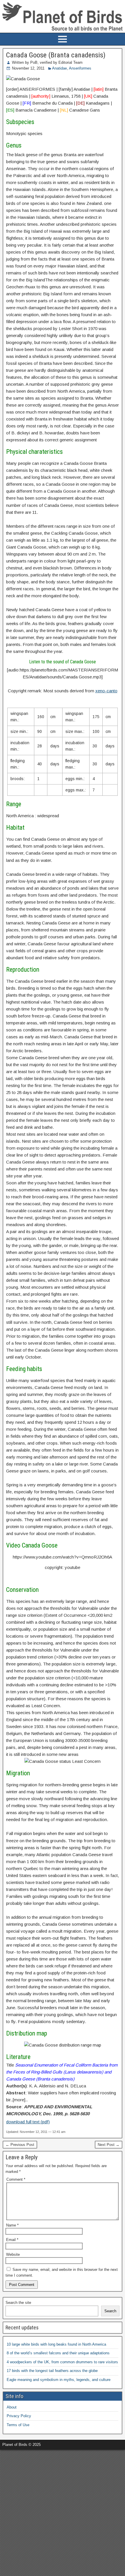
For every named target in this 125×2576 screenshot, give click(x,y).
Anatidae (59, 68)
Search (110, 2311)
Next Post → (109, 2145)
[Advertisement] (63, 2512)
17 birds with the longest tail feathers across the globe (52, 2371)
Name (12, 2225)
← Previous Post (20, 2145)
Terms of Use (18, 2425)
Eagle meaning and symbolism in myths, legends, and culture (59, 2380)
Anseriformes (80, 68)
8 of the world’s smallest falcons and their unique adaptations (58, 2353)
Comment (16, 2179)
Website (13, 2254)
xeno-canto (106, 691)
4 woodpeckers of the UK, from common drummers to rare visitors (62, 2362)
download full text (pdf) (28, 2122)
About (12, 2407)
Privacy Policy (19, 2416)
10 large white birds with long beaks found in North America (56, 2344)
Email (12, 2240)
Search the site (18, 2303)
